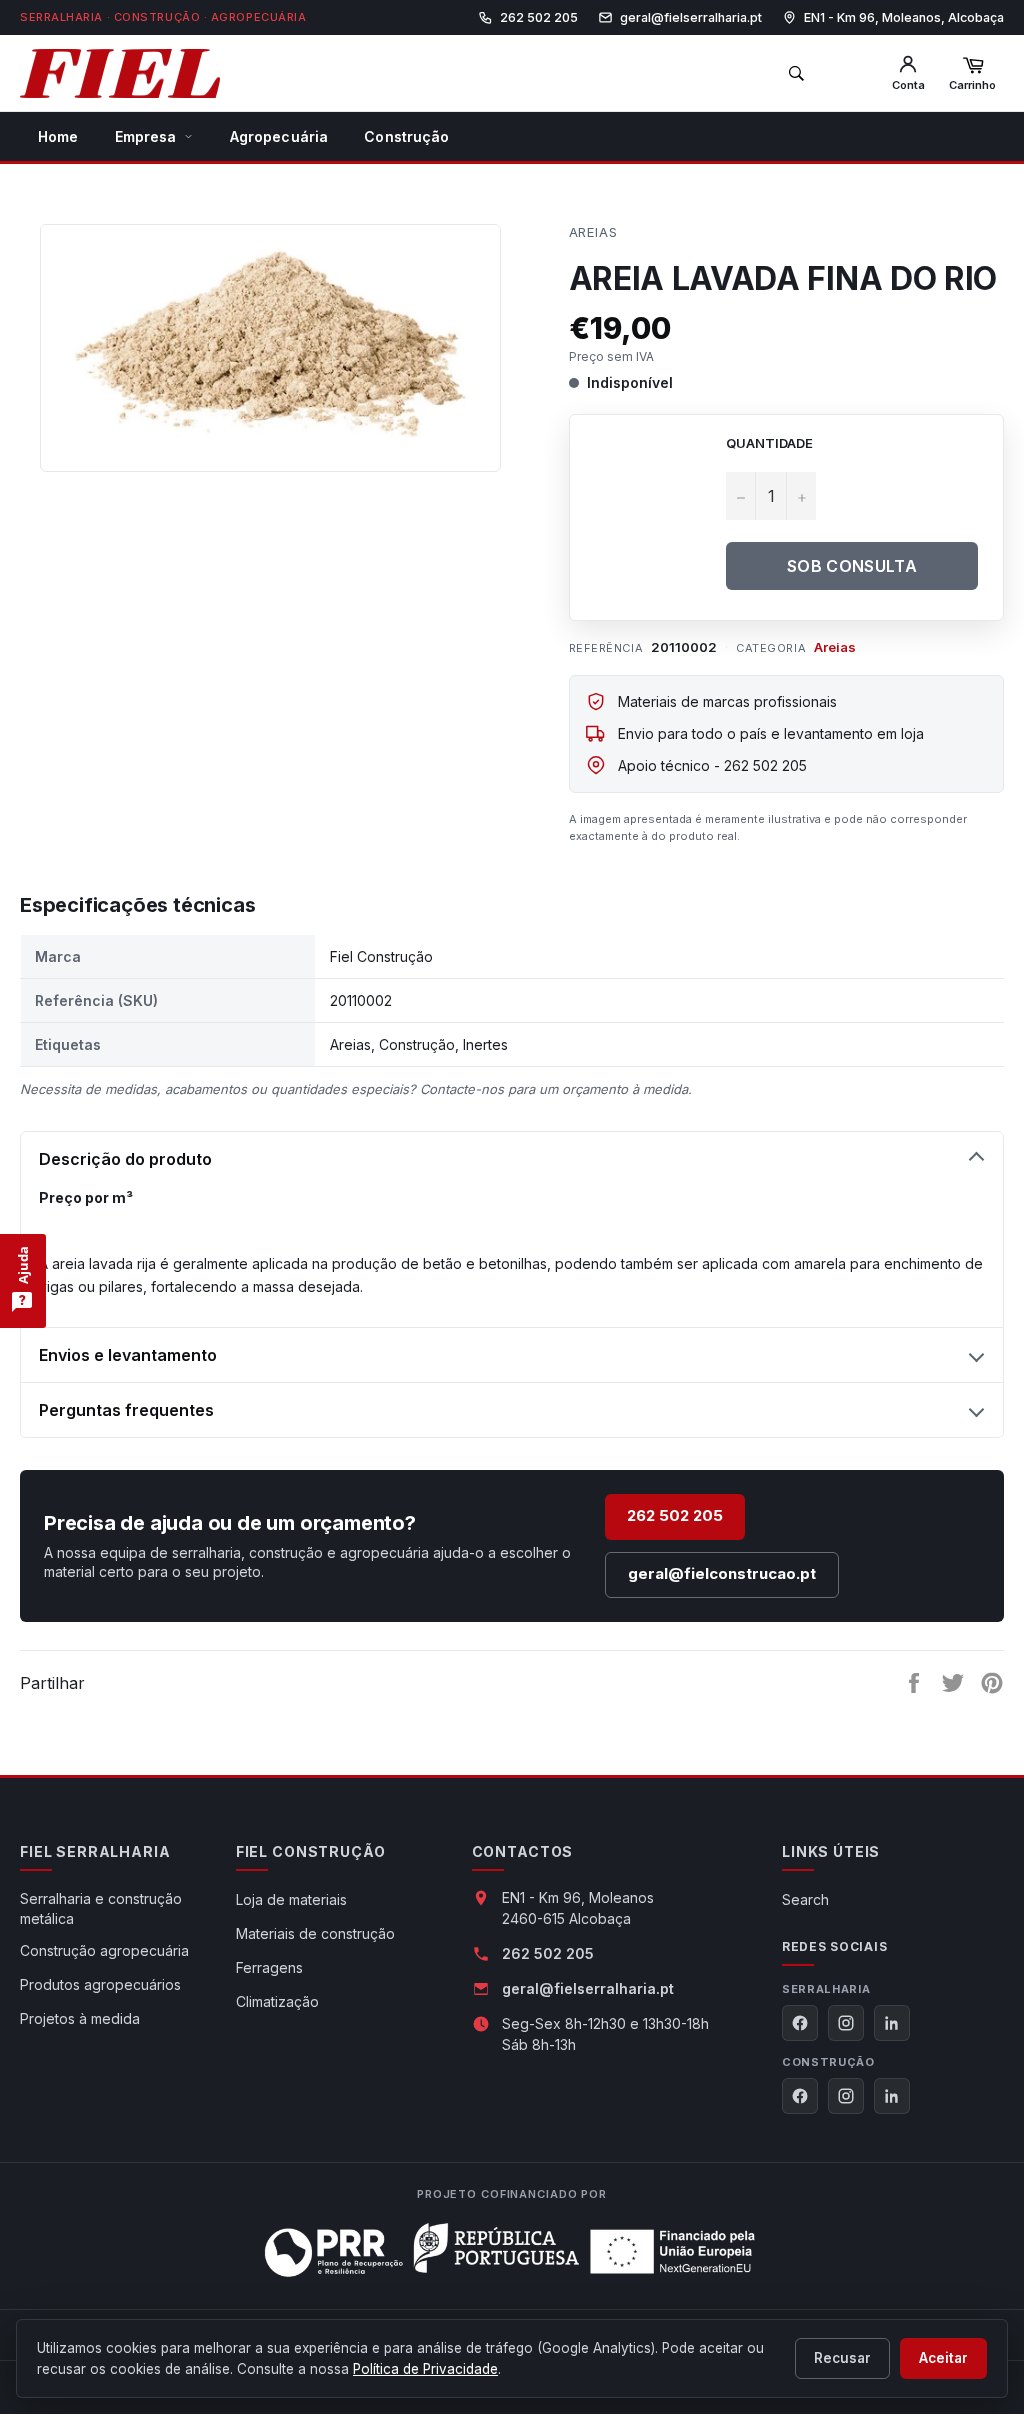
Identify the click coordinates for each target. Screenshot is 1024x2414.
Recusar (842, 2358)
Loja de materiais (291, 1899)
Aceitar (943, 2358)
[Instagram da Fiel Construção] (846, 2096)
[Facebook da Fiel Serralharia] (800, 2023)
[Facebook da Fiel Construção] (800, 2096)
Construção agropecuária (104, 1950)
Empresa (146, 136)
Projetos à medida (80, 2018)
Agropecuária (279, 136)
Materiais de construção (315, 1933)
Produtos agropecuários (100, 1984)
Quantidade (769, 443)
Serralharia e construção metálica (101, 1908)
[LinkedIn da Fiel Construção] (892, 2096)
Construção (406, 136)
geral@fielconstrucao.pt (722, 1573)
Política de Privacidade (425, 2369)
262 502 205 (675, 1515)
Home (58, 136)
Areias (593, 232)
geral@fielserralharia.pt (588, 1988)
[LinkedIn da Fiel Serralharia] (892, 2023)
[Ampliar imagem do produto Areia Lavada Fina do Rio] (270, 338)
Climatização (277, 2001)
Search (805, 1899)
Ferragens (269, 1967)
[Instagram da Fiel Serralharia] (846, 2023)
